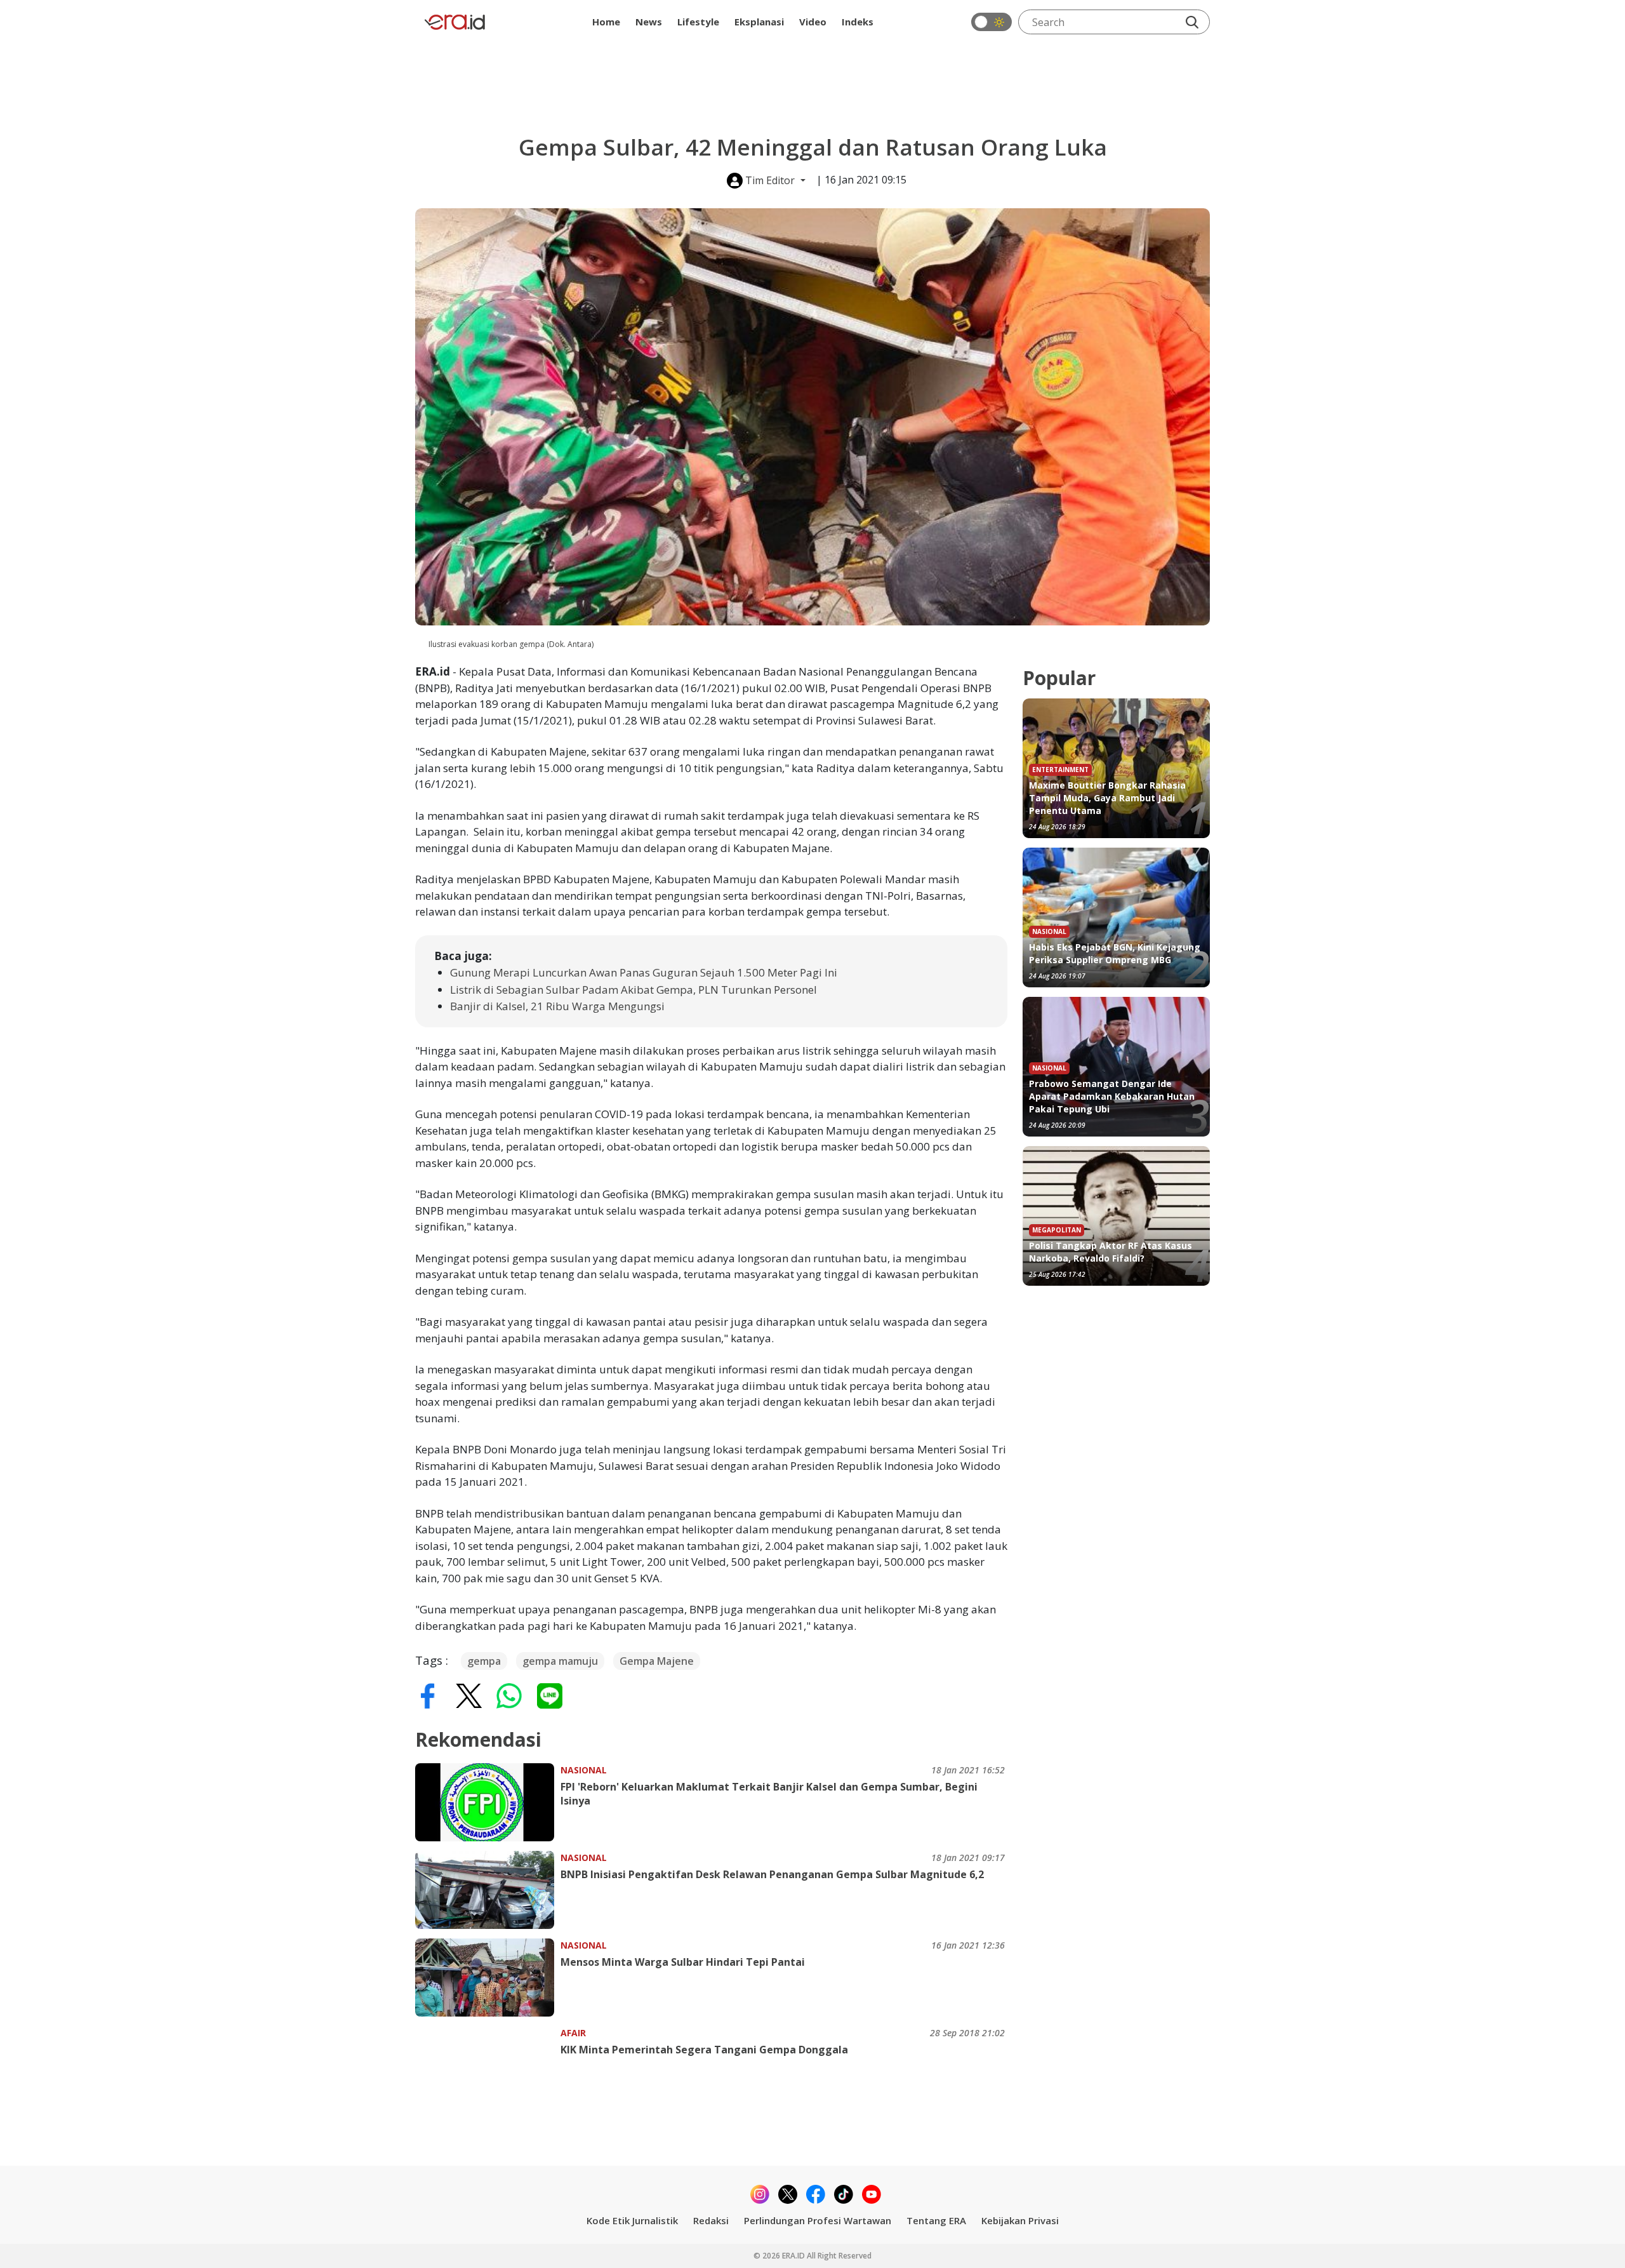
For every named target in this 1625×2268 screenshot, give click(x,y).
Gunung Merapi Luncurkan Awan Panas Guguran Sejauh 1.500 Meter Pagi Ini (644, 972)
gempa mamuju (560, 1661)
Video (813, 22)
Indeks (858, 22)
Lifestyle (698, 22)
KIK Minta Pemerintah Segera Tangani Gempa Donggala (704, 2050)
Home (606, 22)
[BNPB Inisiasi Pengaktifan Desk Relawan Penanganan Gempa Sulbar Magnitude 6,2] (488, 1890)
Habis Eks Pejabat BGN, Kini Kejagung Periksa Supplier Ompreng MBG (1115, 953)
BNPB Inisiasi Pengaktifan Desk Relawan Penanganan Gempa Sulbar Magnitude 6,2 (772, 1874)
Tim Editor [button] (770, 180)
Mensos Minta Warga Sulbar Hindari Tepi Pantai (683, 1962)
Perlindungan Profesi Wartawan (818, 2220)
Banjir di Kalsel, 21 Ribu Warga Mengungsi (557, 1006)
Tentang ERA (936, 2220)
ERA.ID (794, 2256)
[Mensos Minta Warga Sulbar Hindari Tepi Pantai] (488, 1978)
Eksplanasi (759, 22)
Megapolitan (1057, 1230)
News (649, 22)
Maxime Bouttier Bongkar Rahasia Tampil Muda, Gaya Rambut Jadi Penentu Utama (1107, 798)
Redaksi (711, 2220)
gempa (484, 1661)
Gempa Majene (657, 1661)
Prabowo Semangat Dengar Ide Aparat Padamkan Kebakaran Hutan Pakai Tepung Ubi (1112, 1096)
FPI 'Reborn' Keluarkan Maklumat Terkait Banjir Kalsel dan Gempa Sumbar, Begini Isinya (769, 1794)
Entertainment (1060, 770)
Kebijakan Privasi (1020, 2220)
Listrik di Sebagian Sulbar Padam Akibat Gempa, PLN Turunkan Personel (633, 990)
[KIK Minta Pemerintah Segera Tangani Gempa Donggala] (488, 2065)
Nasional (584, 1770)
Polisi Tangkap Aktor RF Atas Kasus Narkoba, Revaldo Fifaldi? (1111, 1252)
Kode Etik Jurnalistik (632, 2220)
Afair (573, 2033)
